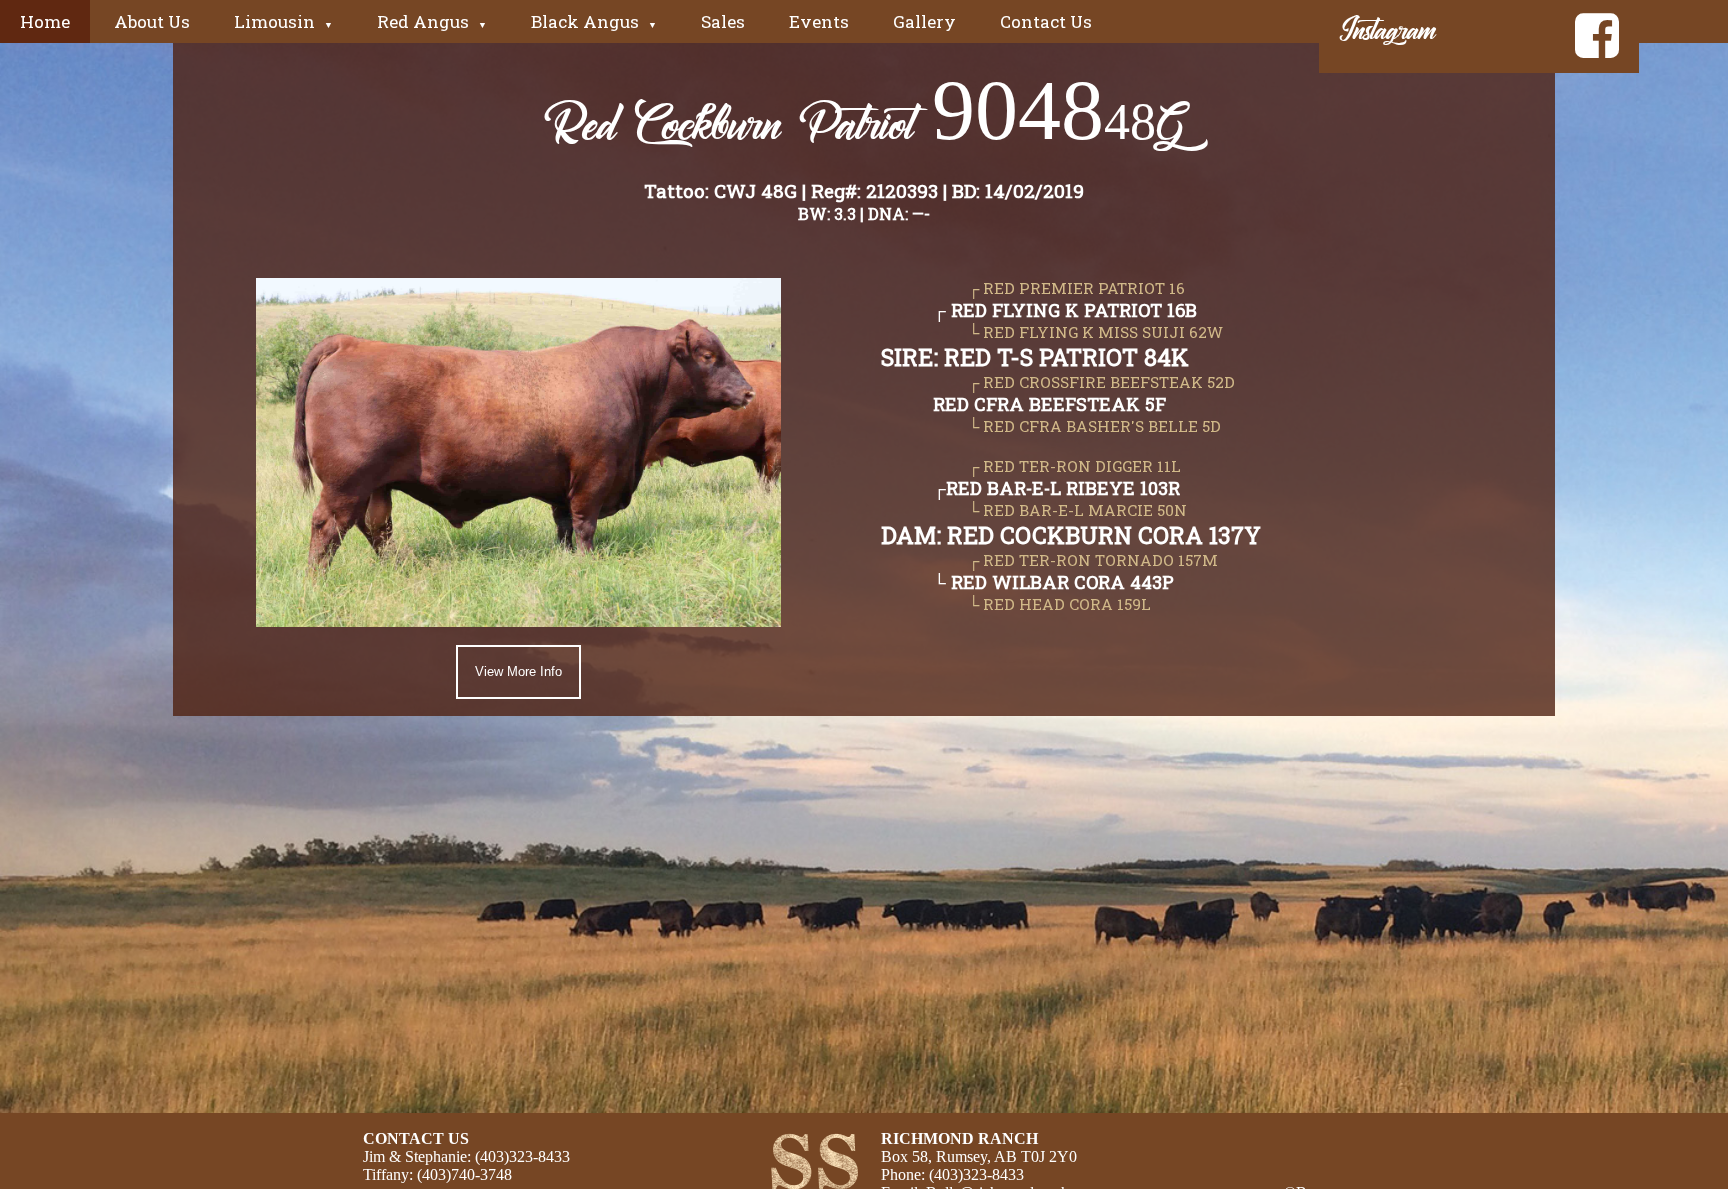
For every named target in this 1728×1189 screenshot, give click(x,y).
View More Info (518, 671)
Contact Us (1046, 21)
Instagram (1417, 29)
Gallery (924, 21)
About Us (152, 21)
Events (819, 21)
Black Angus (594, 21)
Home (45, 21)
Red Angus (432, 21)
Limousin (283, 21)
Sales (723, 21)
